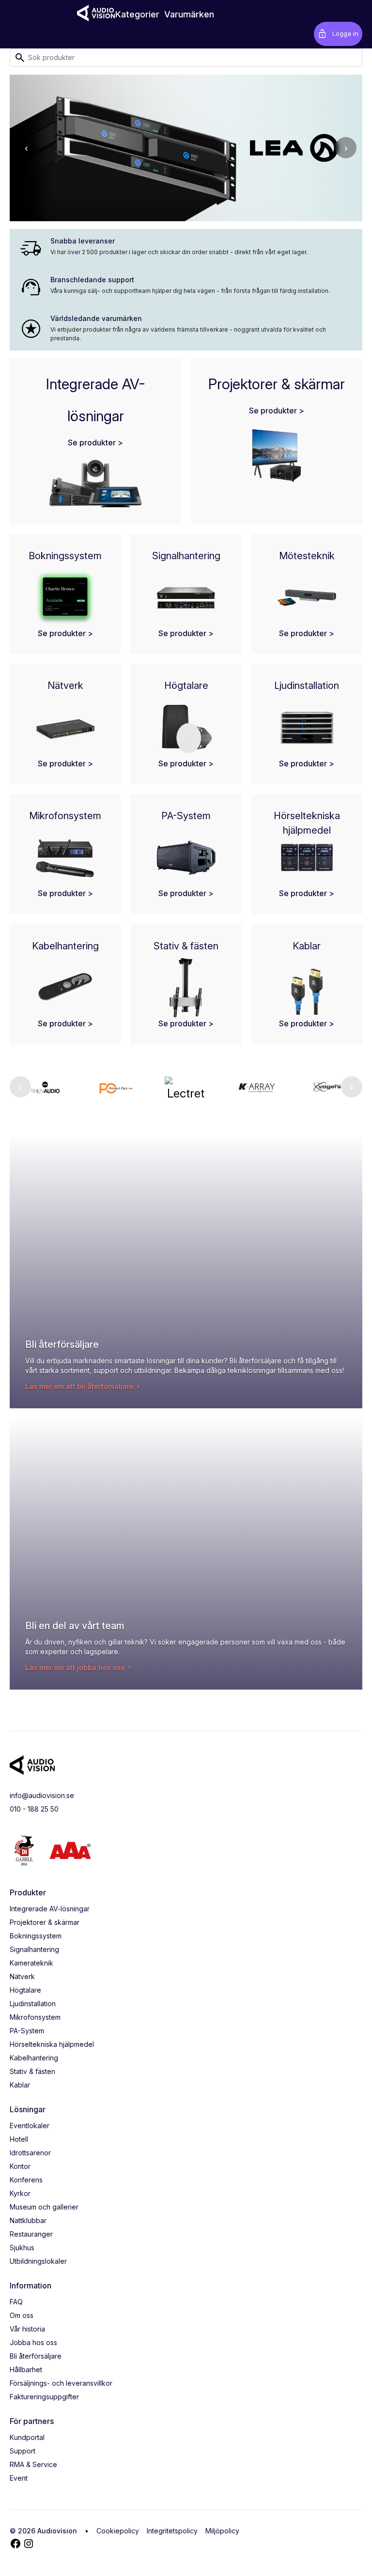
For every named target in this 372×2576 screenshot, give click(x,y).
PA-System (27, 2031)
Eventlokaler (30, 2126)
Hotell (19, 2139)
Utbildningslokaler (38, 2261)
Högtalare (25, 1990)
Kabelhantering (34, 2058)
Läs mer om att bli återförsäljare (79, 1386)
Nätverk (22, 1976)
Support (23, 2451)
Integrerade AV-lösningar (50, 1909)
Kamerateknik (31, 1963)
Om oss (22, 2315)
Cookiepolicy (118, 2531)
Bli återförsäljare (36, 2356)
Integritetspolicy (172, 2531)
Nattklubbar (28, 2220)
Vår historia (27, 2329)
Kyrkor (20, 2193)
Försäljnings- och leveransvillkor (61, 2383)
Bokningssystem (36, 1936)
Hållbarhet (26, 2370)
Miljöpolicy (222, 2531)
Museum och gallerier (44, 2207)
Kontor (20, 2166)
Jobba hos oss (33, 2342)
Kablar (20, 2085)
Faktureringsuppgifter (44, 2397)
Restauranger (31, 2234)
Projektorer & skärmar (45, 1922)
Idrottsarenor (30, 2153)
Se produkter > (95, 442)
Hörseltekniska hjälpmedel (52, 2044)
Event (19, 2478)
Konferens (26, 2180)
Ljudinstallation (33, 2004)
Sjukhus (22, 2248)
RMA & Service (33, 2464)
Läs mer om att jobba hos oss (75, 1668)
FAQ (16, 2302)
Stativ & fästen (32, 2071)
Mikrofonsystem (35, 2017)
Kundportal (27, 2437)
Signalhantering (34, 1949)
